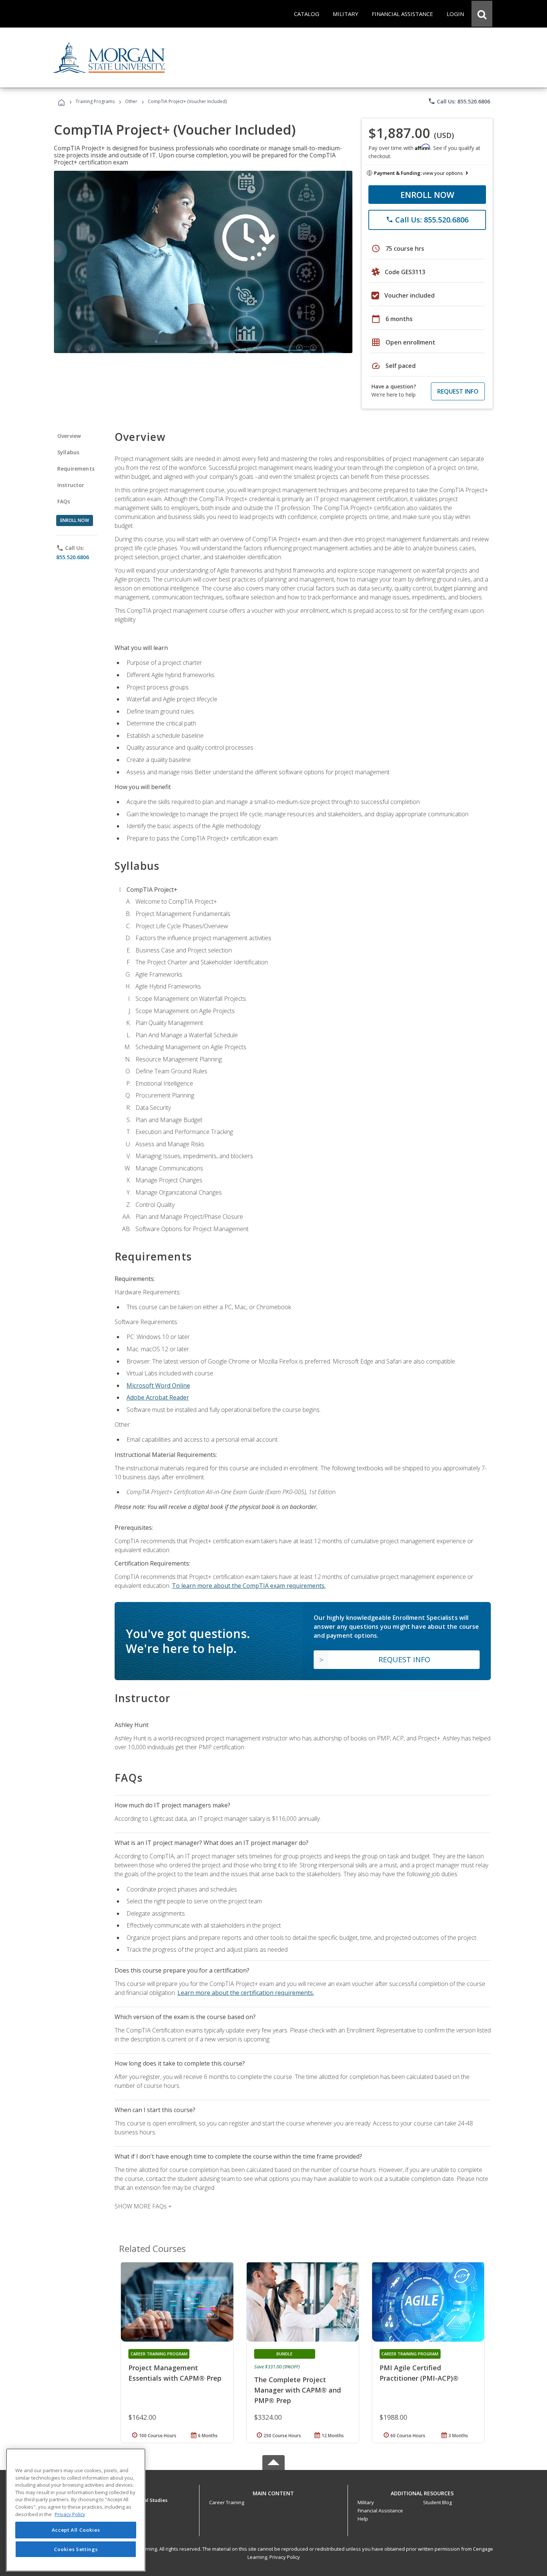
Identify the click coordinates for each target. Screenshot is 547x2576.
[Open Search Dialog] (482, 14)
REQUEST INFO (458, 391)
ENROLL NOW (427, 195)
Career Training (227, 2502)
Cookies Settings (76, 2549)
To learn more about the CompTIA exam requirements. (249, 1586)
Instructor (71, 485)
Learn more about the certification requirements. (246, 1993)
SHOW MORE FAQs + (143, 2206)
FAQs (64, 501)
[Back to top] (273, 2492)
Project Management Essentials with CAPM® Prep (175, 2373)
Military (366, 2502)
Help (363, 2519)
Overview (69, 436)
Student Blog (437, 2502)
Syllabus (68, 452)
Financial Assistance (380, 2511)
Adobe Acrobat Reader (158, 1397)
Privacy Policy (285, 2557)
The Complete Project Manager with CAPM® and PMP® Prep (298, 2390)
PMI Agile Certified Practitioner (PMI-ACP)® (419, 2373)
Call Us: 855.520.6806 (459, 101)
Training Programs (95, 101)
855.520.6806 (73, 557)
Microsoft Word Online (158, 1385)
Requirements (76, 469)
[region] (76, 2510)
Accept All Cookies (76, 2530)
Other (131, 101)
